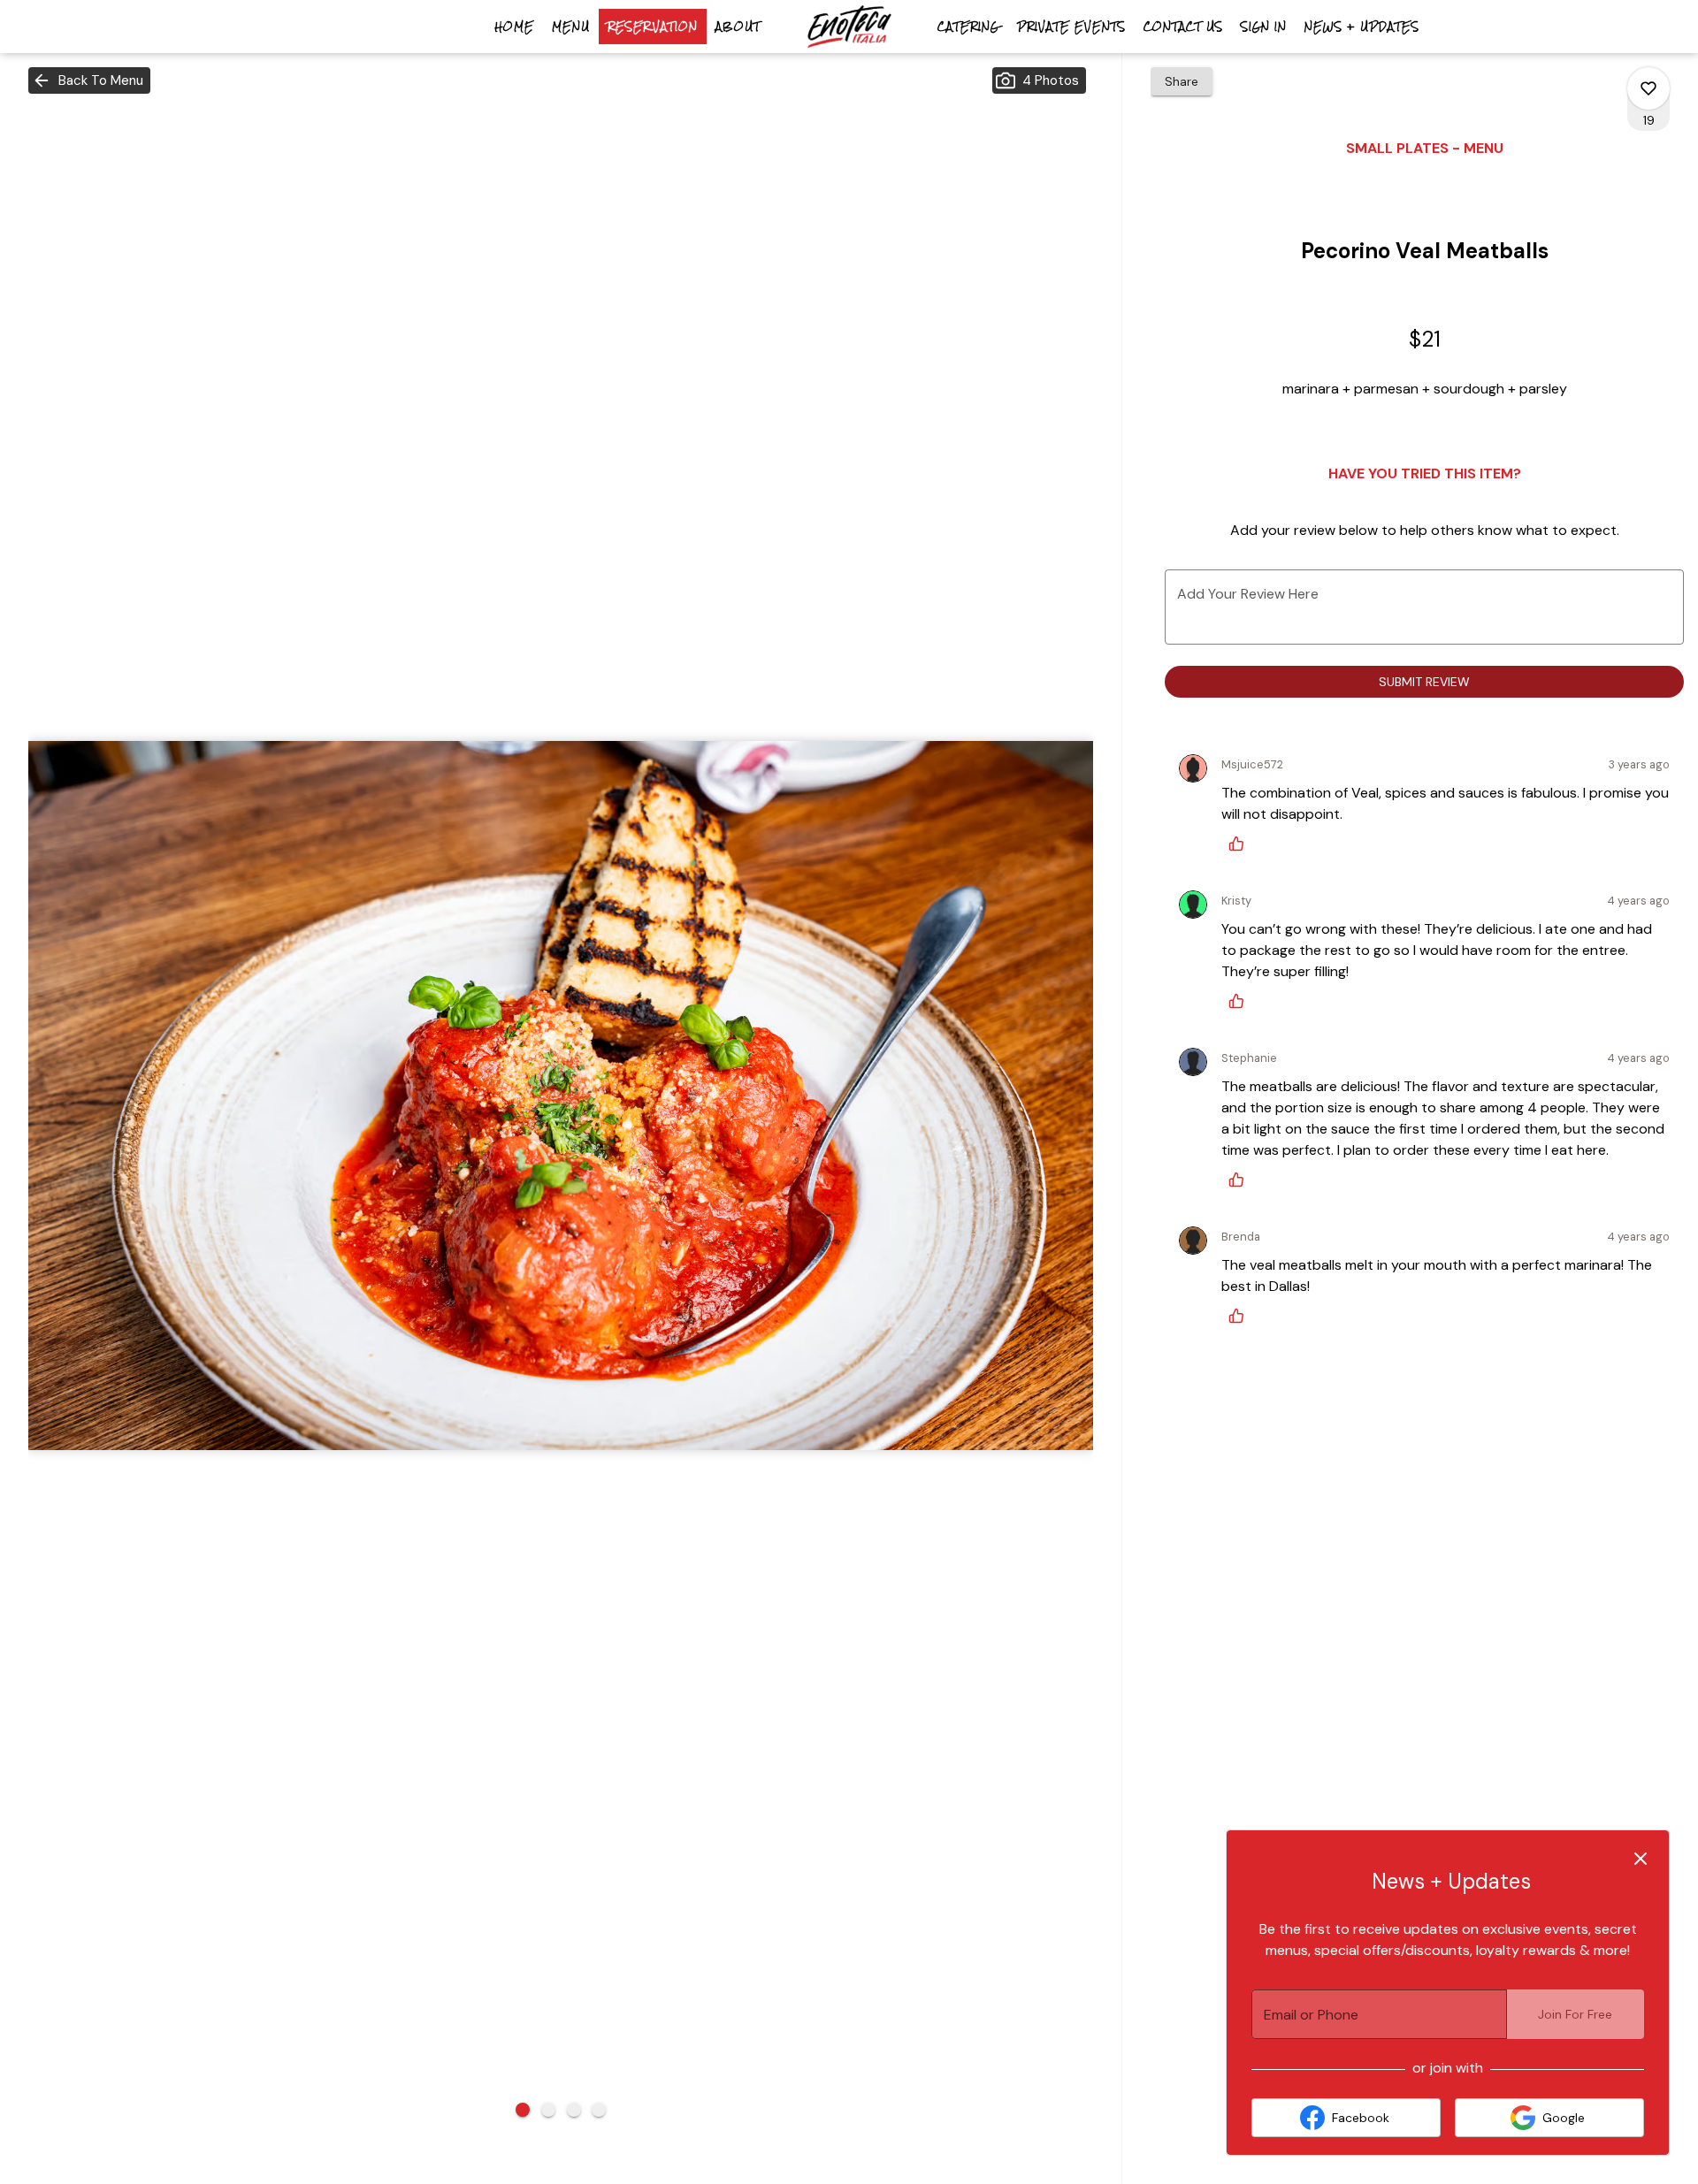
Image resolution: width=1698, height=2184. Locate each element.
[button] (89, 80)
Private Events (1071, 27)
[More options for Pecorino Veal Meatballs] (1648, 88)
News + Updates (1362, 27)
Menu (571, 27)
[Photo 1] (523, 2110)
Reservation (653, 27)
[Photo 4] (599, 2110)
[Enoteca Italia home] (849, 27)
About (738, 27)
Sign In (1264, 27)
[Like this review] (1241, 844)
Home (514, 27)
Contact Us (1183, 27)
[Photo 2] (548, 2110)
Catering (968, 27)
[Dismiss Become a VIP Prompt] (1641, 1859)
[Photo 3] (574, 2110)
